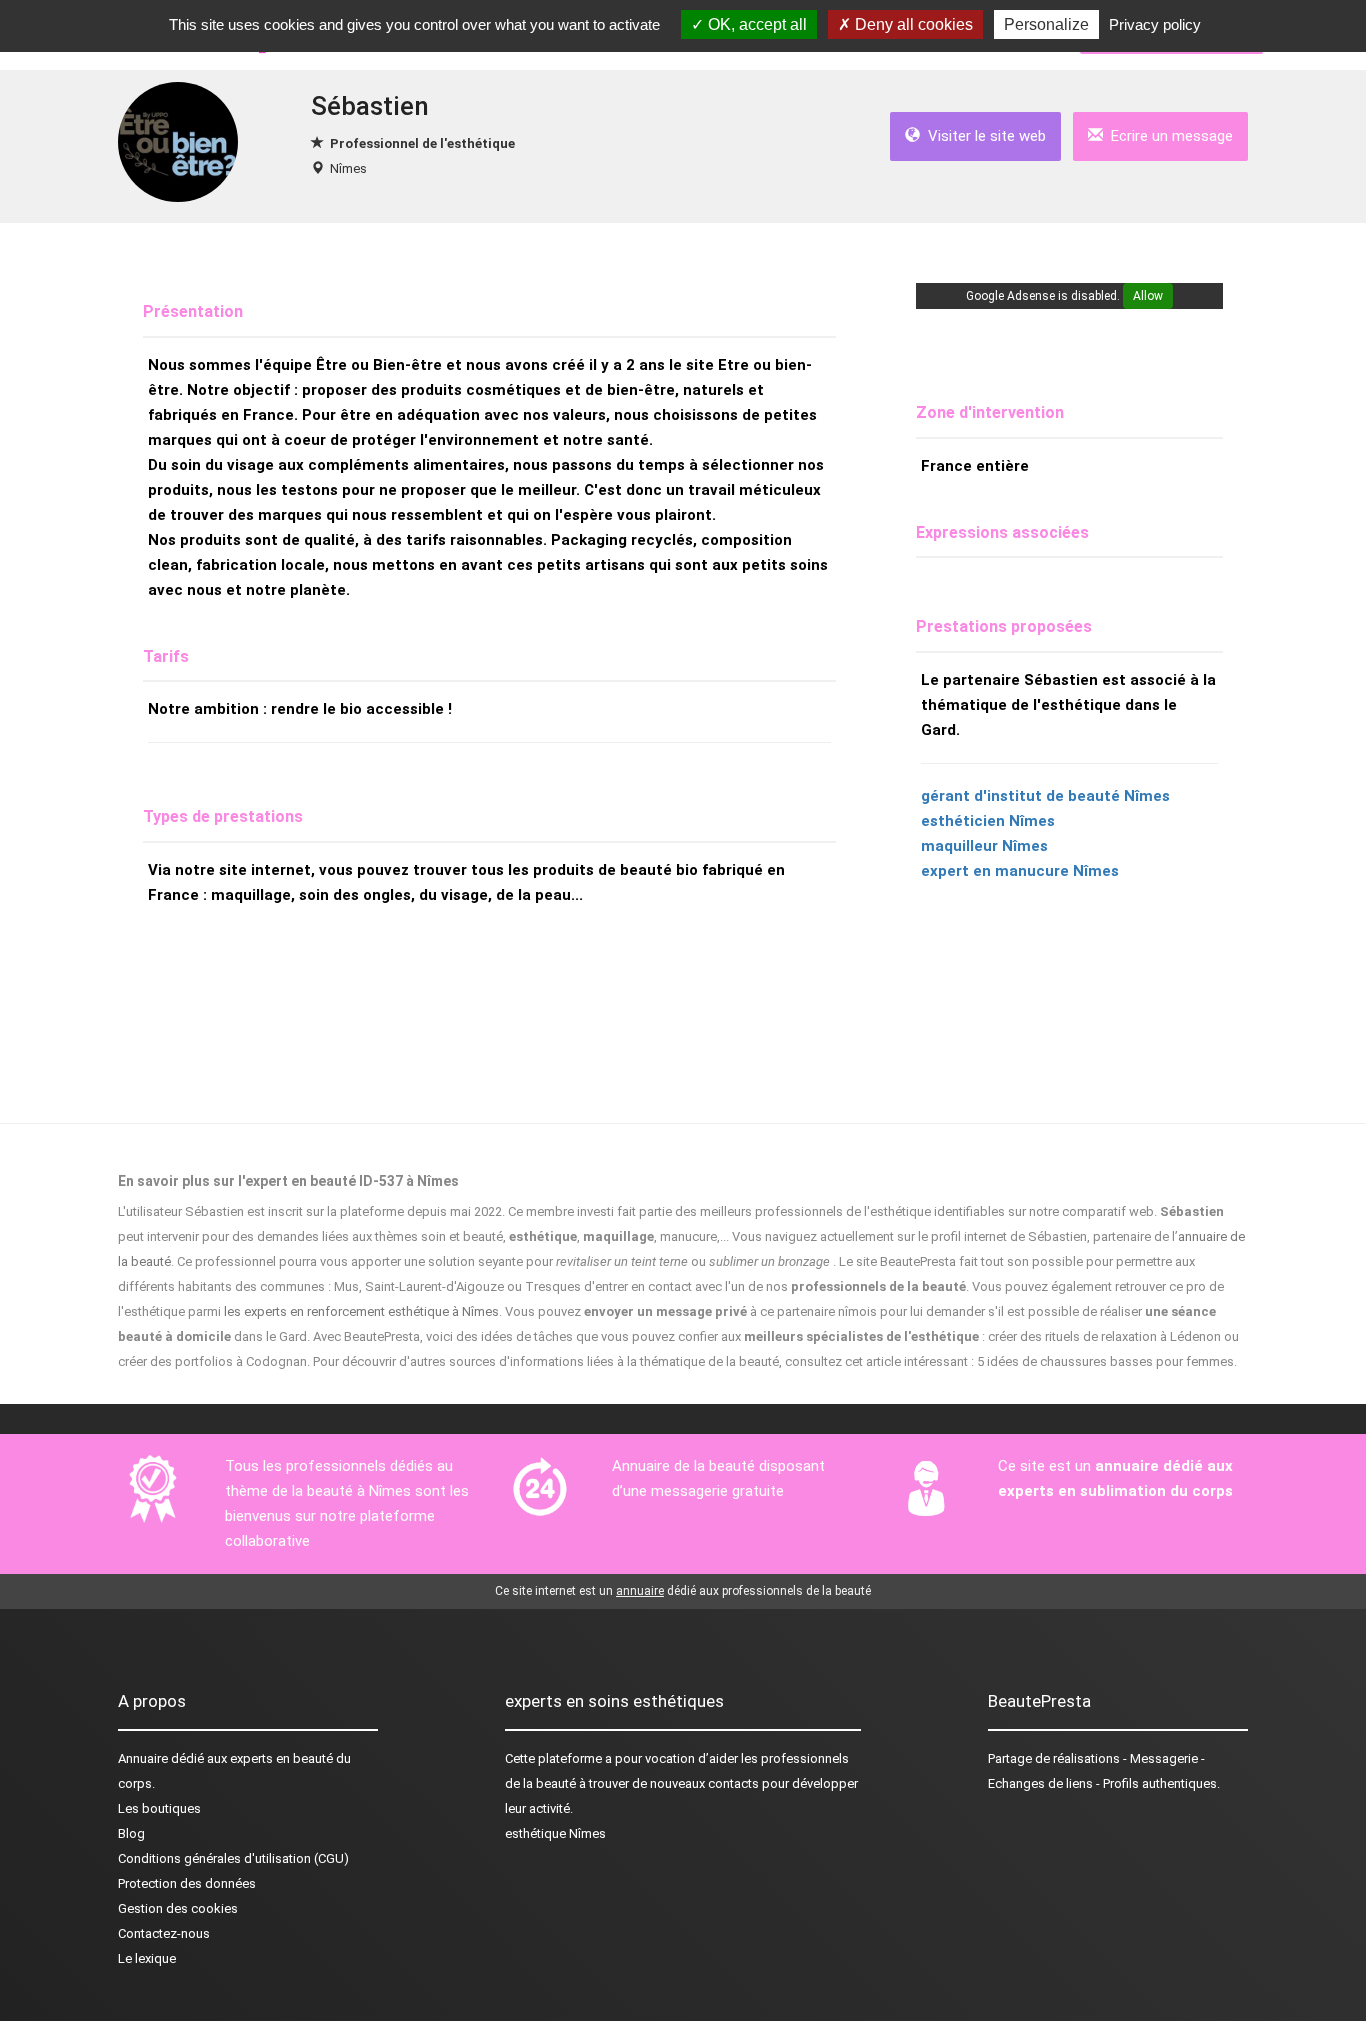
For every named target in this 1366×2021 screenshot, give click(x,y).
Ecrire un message (1168, 136)
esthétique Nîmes (555, 1833)
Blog (131, 1833)
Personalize (1046, 24)
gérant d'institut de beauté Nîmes (1045, 796)
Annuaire (143, 1758)
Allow (1148, 296)
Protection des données (187, 1883)
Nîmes (348, 168)
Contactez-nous (164, 1933)
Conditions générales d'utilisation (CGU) (233, 1858)
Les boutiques (159, 1808)
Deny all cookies (912, 24)
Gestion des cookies (178, 1908)
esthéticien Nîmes (988, 821)
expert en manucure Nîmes (1020, 871)
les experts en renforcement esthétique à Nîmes (361, 1311)
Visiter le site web (983, 136)
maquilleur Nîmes (984, 846)
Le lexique (147, 1958)
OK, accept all (755, 24)
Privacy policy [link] (1155, 24)
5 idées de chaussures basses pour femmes (1105, 1361)
